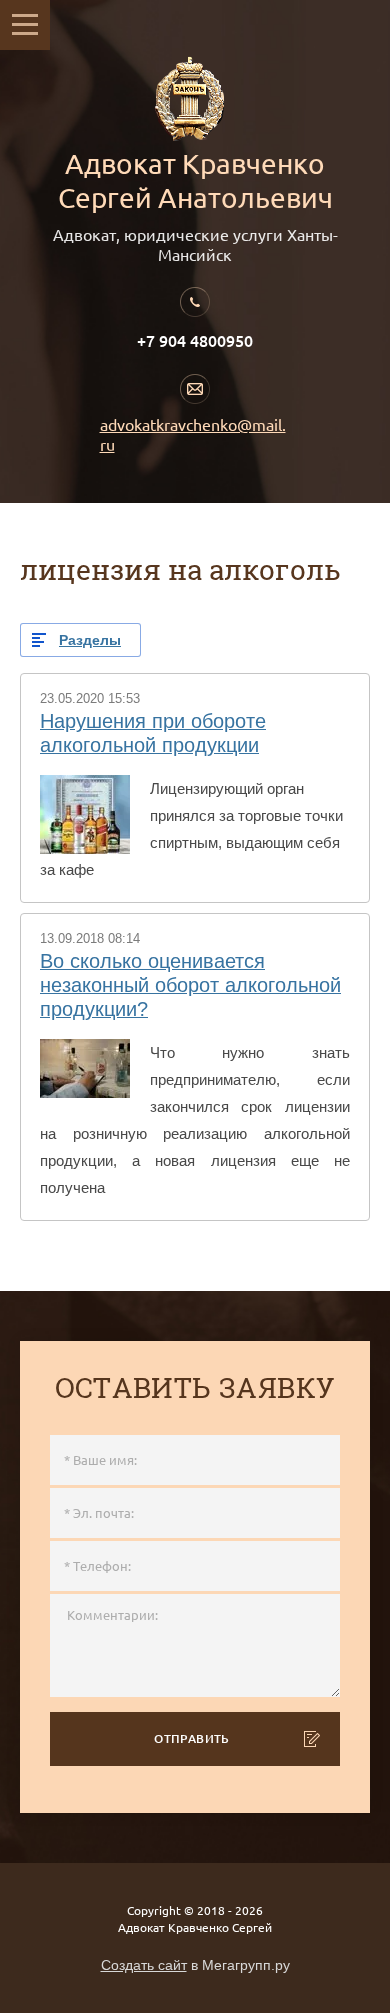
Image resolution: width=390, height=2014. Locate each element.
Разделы (90, 640)
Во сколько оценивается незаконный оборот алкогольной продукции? (190, 985)
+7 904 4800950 (195, 341)
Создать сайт (144, 1965)
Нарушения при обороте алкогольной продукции (153, 733)
